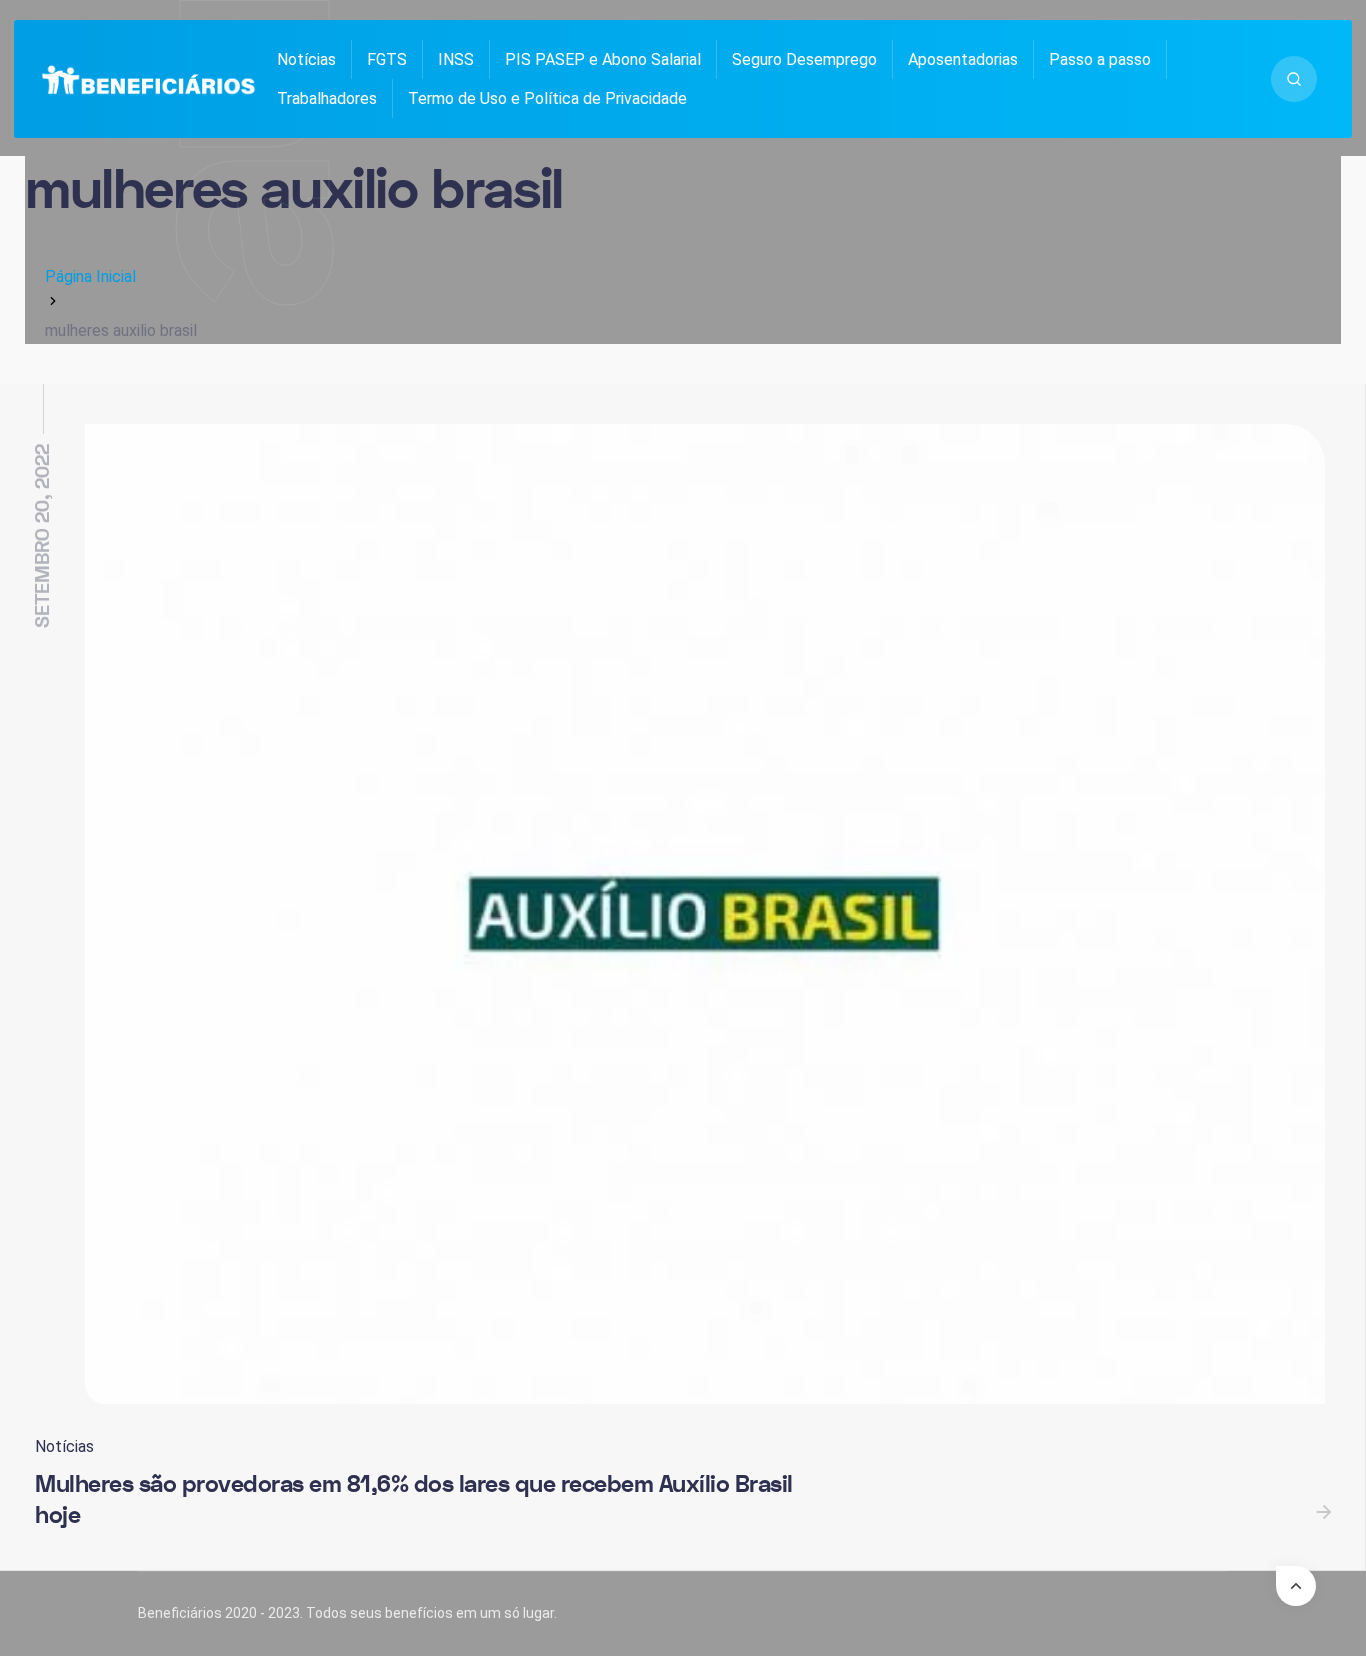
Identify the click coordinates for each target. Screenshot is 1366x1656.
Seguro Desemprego (804, 59)
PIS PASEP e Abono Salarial (603, 59)
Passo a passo (1100, 59)
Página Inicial (90, 276)
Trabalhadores (327, 98)
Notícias (306, 59)
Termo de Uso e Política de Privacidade (547, 98)
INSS (456, 59)
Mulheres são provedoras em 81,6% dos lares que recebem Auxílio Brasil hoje (414, 1500)
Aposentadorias (963, 59)
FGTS (387, 59)
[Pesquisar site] (1294, 79)
